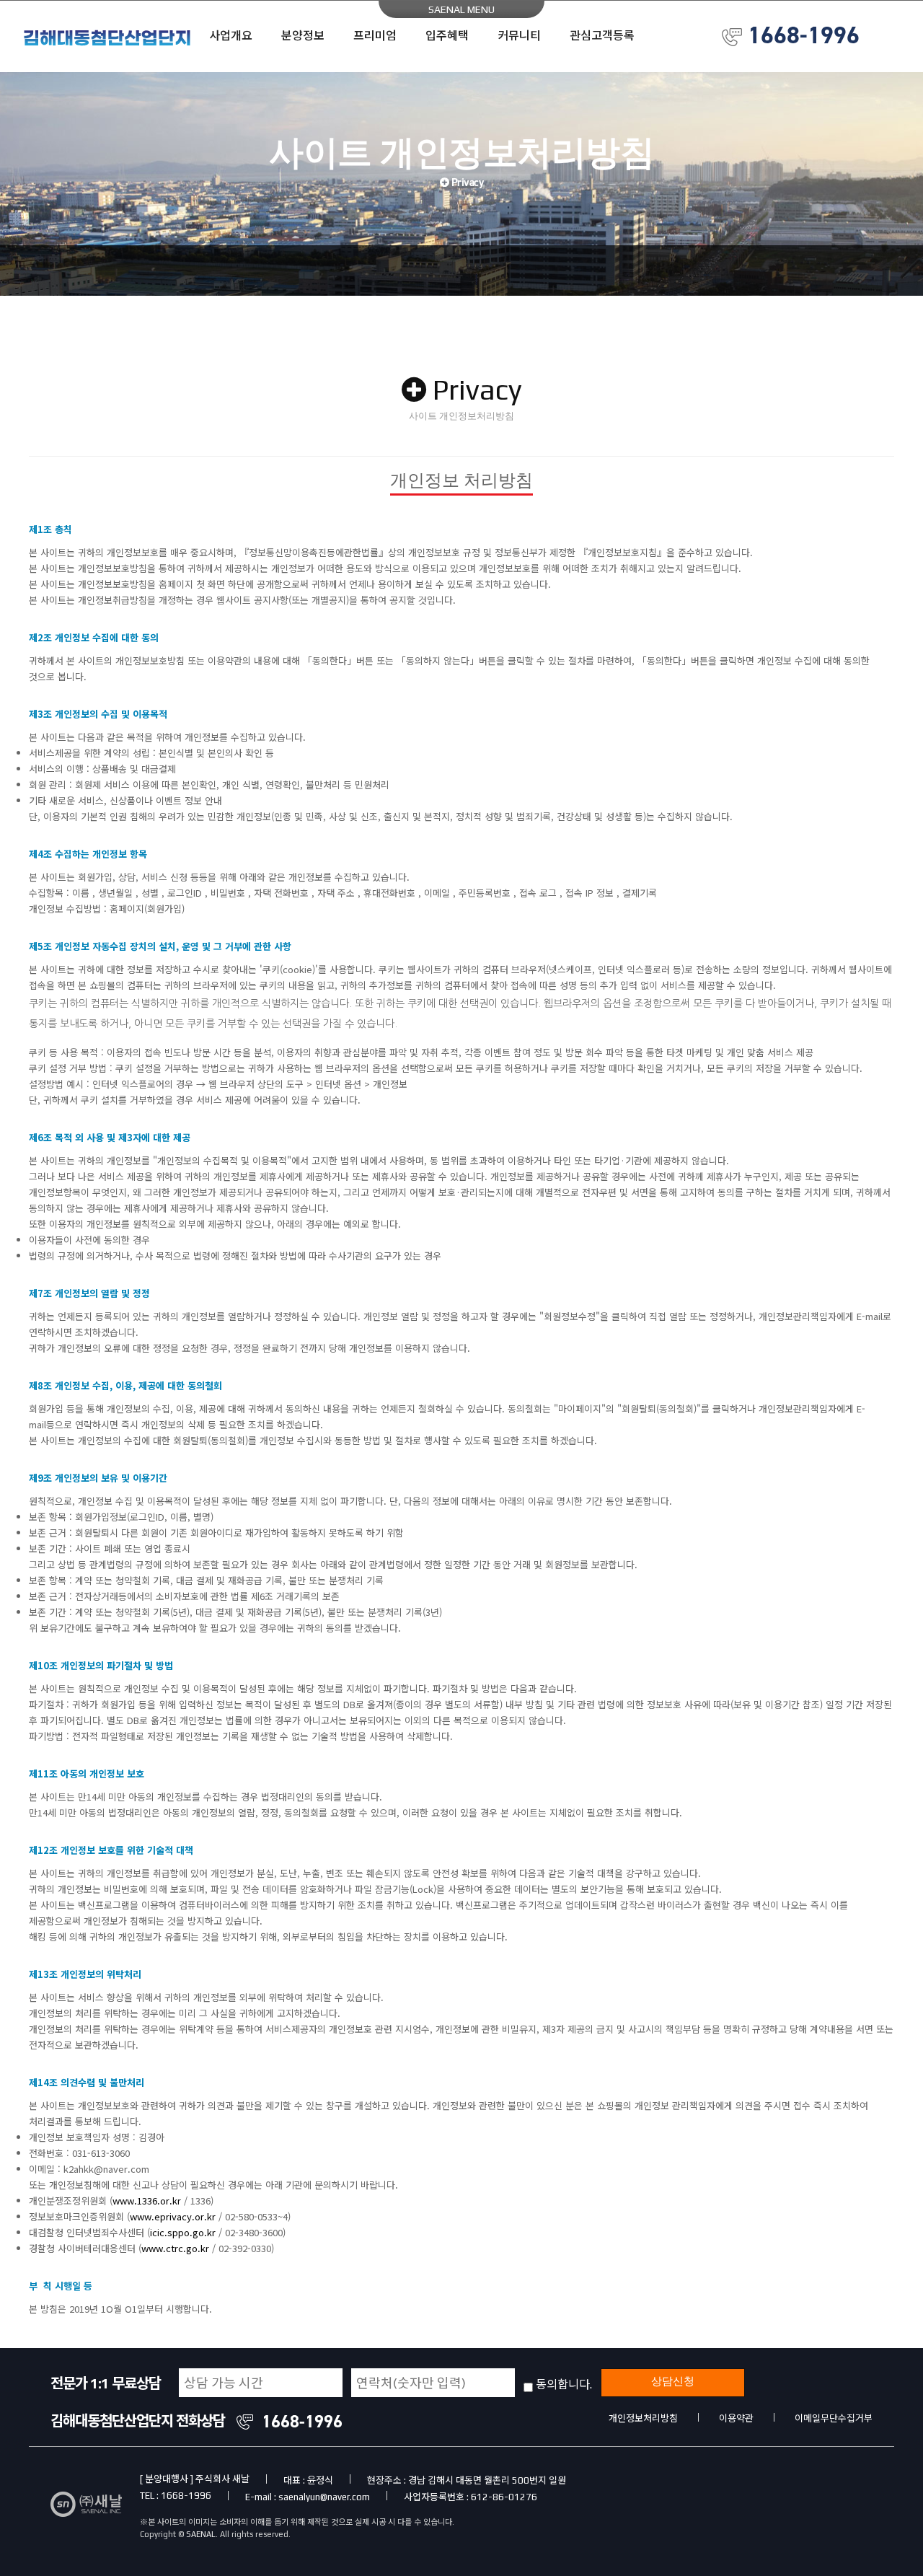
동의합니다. (567, 2385)
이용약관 (736, 2418)
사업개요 (231, 36)
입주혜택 (447, 36)
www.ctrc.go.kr (175, 2248)
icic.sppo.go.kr (183, 2232)
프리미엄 (375, 36)
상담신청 (673, 2381)
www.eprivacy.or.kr (173, 2216)
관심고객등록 (602, 36)
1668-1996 (804, 35)
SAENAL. (202, 2534)
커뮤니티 (519, 36)
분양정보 (303, 36)
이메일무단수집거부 (834, 2418)
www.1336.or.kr (147, 2201)
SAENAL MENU (461, 9)
